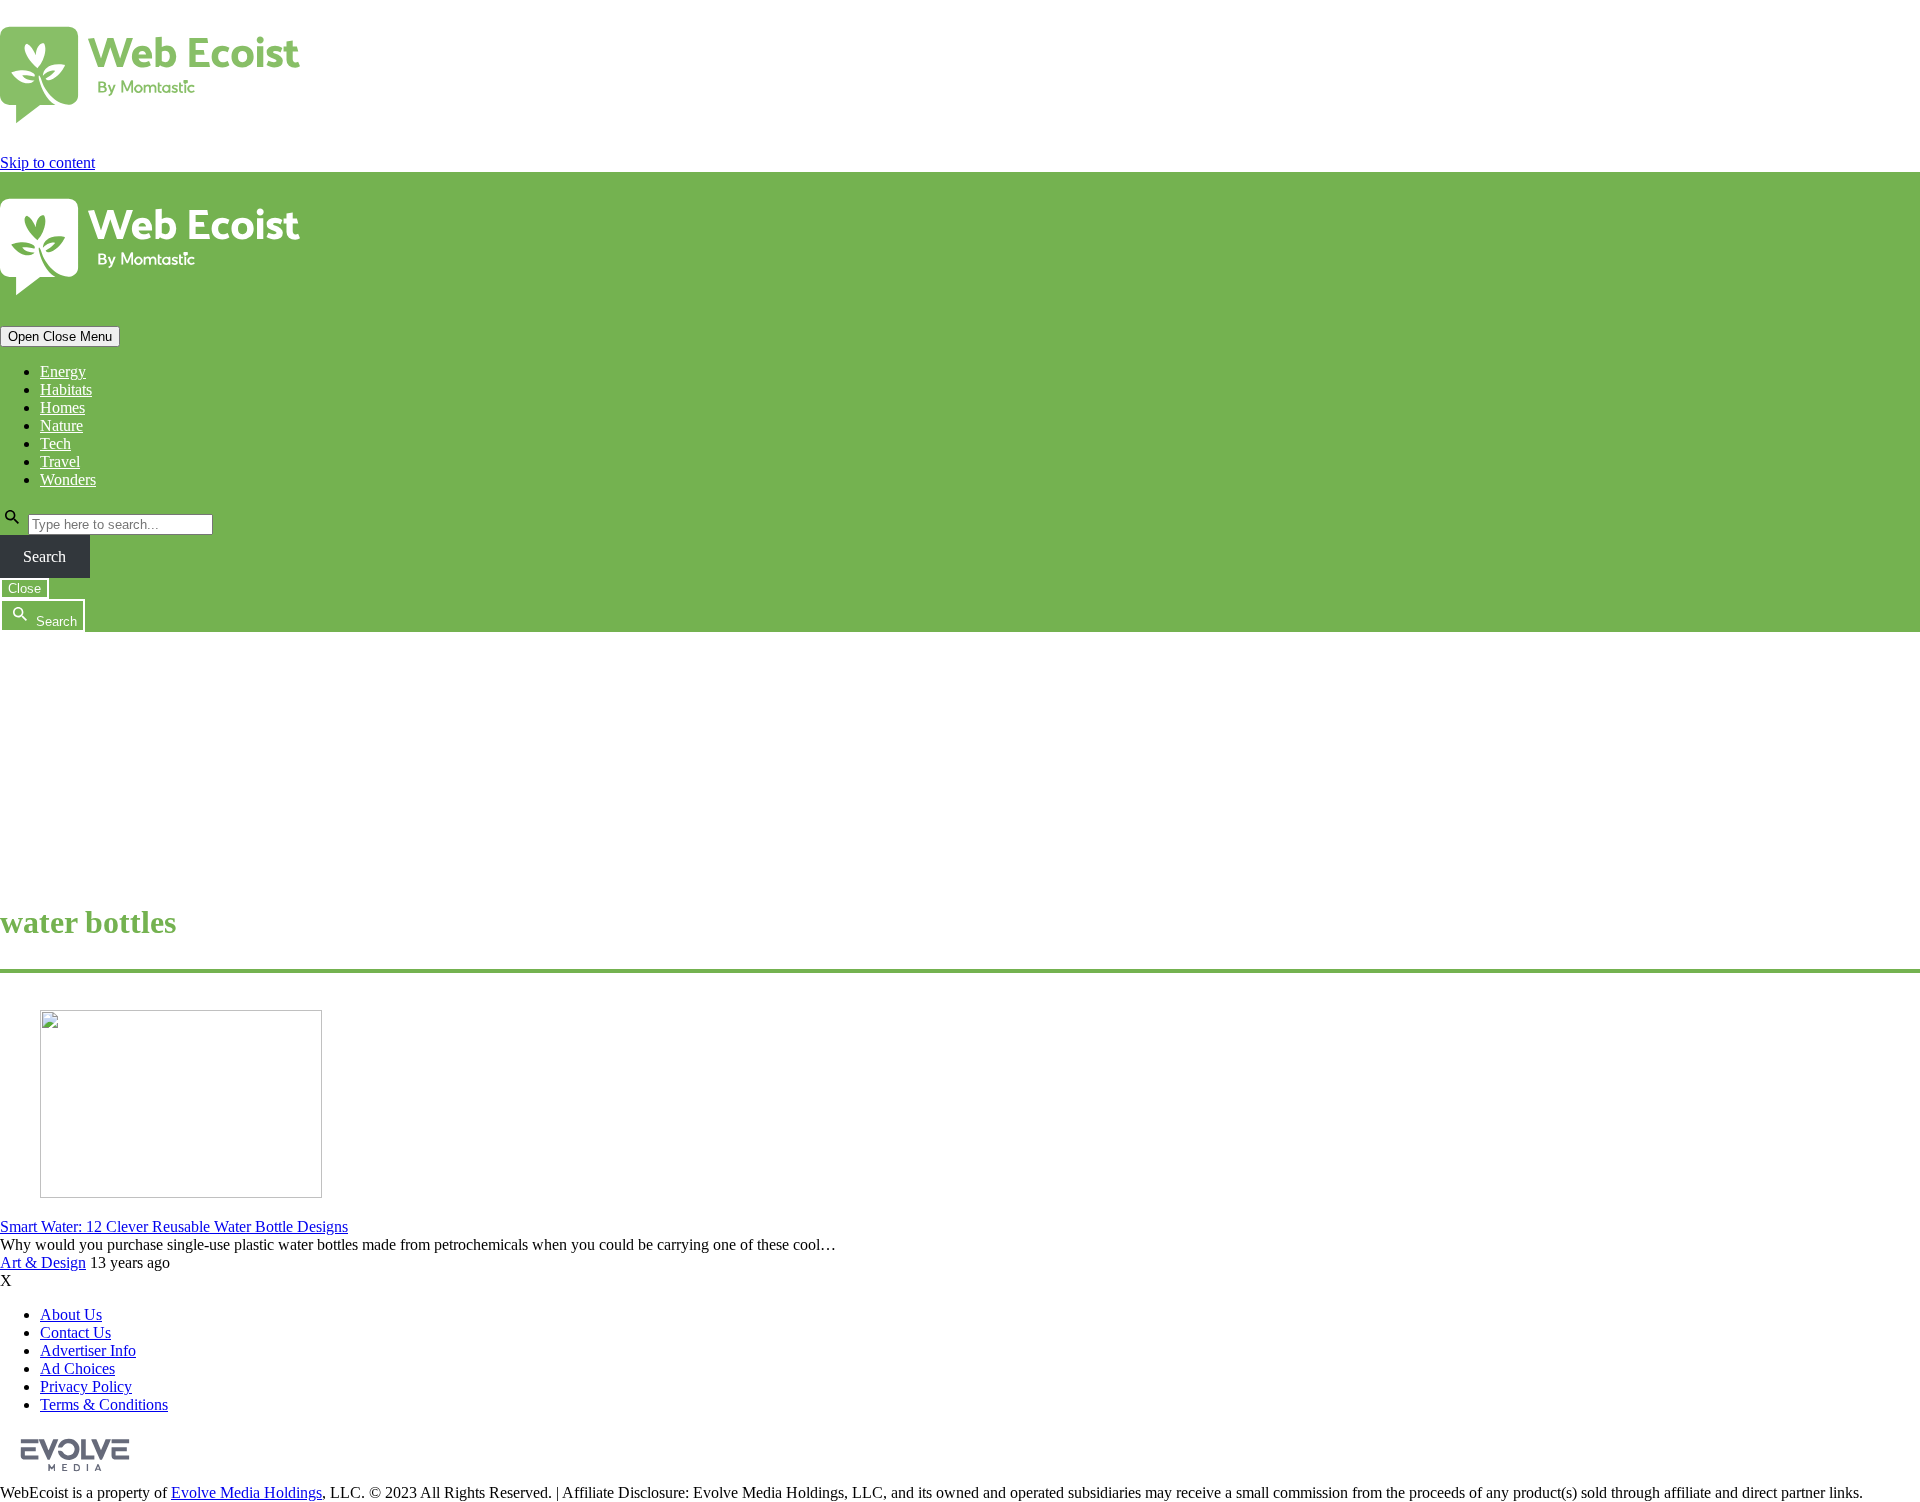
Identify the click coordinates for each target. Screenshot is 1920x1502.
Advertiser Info (88, 1350)
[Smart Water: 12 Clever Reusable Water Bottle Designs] (181, 1192)
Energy (63, 371)
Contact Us (75, 1332)
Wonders (68, 479)
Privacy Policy (86, 1386)
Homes (62, 407)
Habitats (66, 389)
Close (24, 588)
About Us (71, 1314)
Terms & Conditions (104, 1404)
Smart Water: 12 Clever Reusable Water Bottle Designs (174, 1226)
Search (44, 556)
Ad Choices (77, 1368)
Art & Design (43, 1262)
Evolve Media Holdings (246, 1492)
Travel (60, 461)
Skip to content (47, 162)
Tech (55, 443)
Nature (61, 425)
